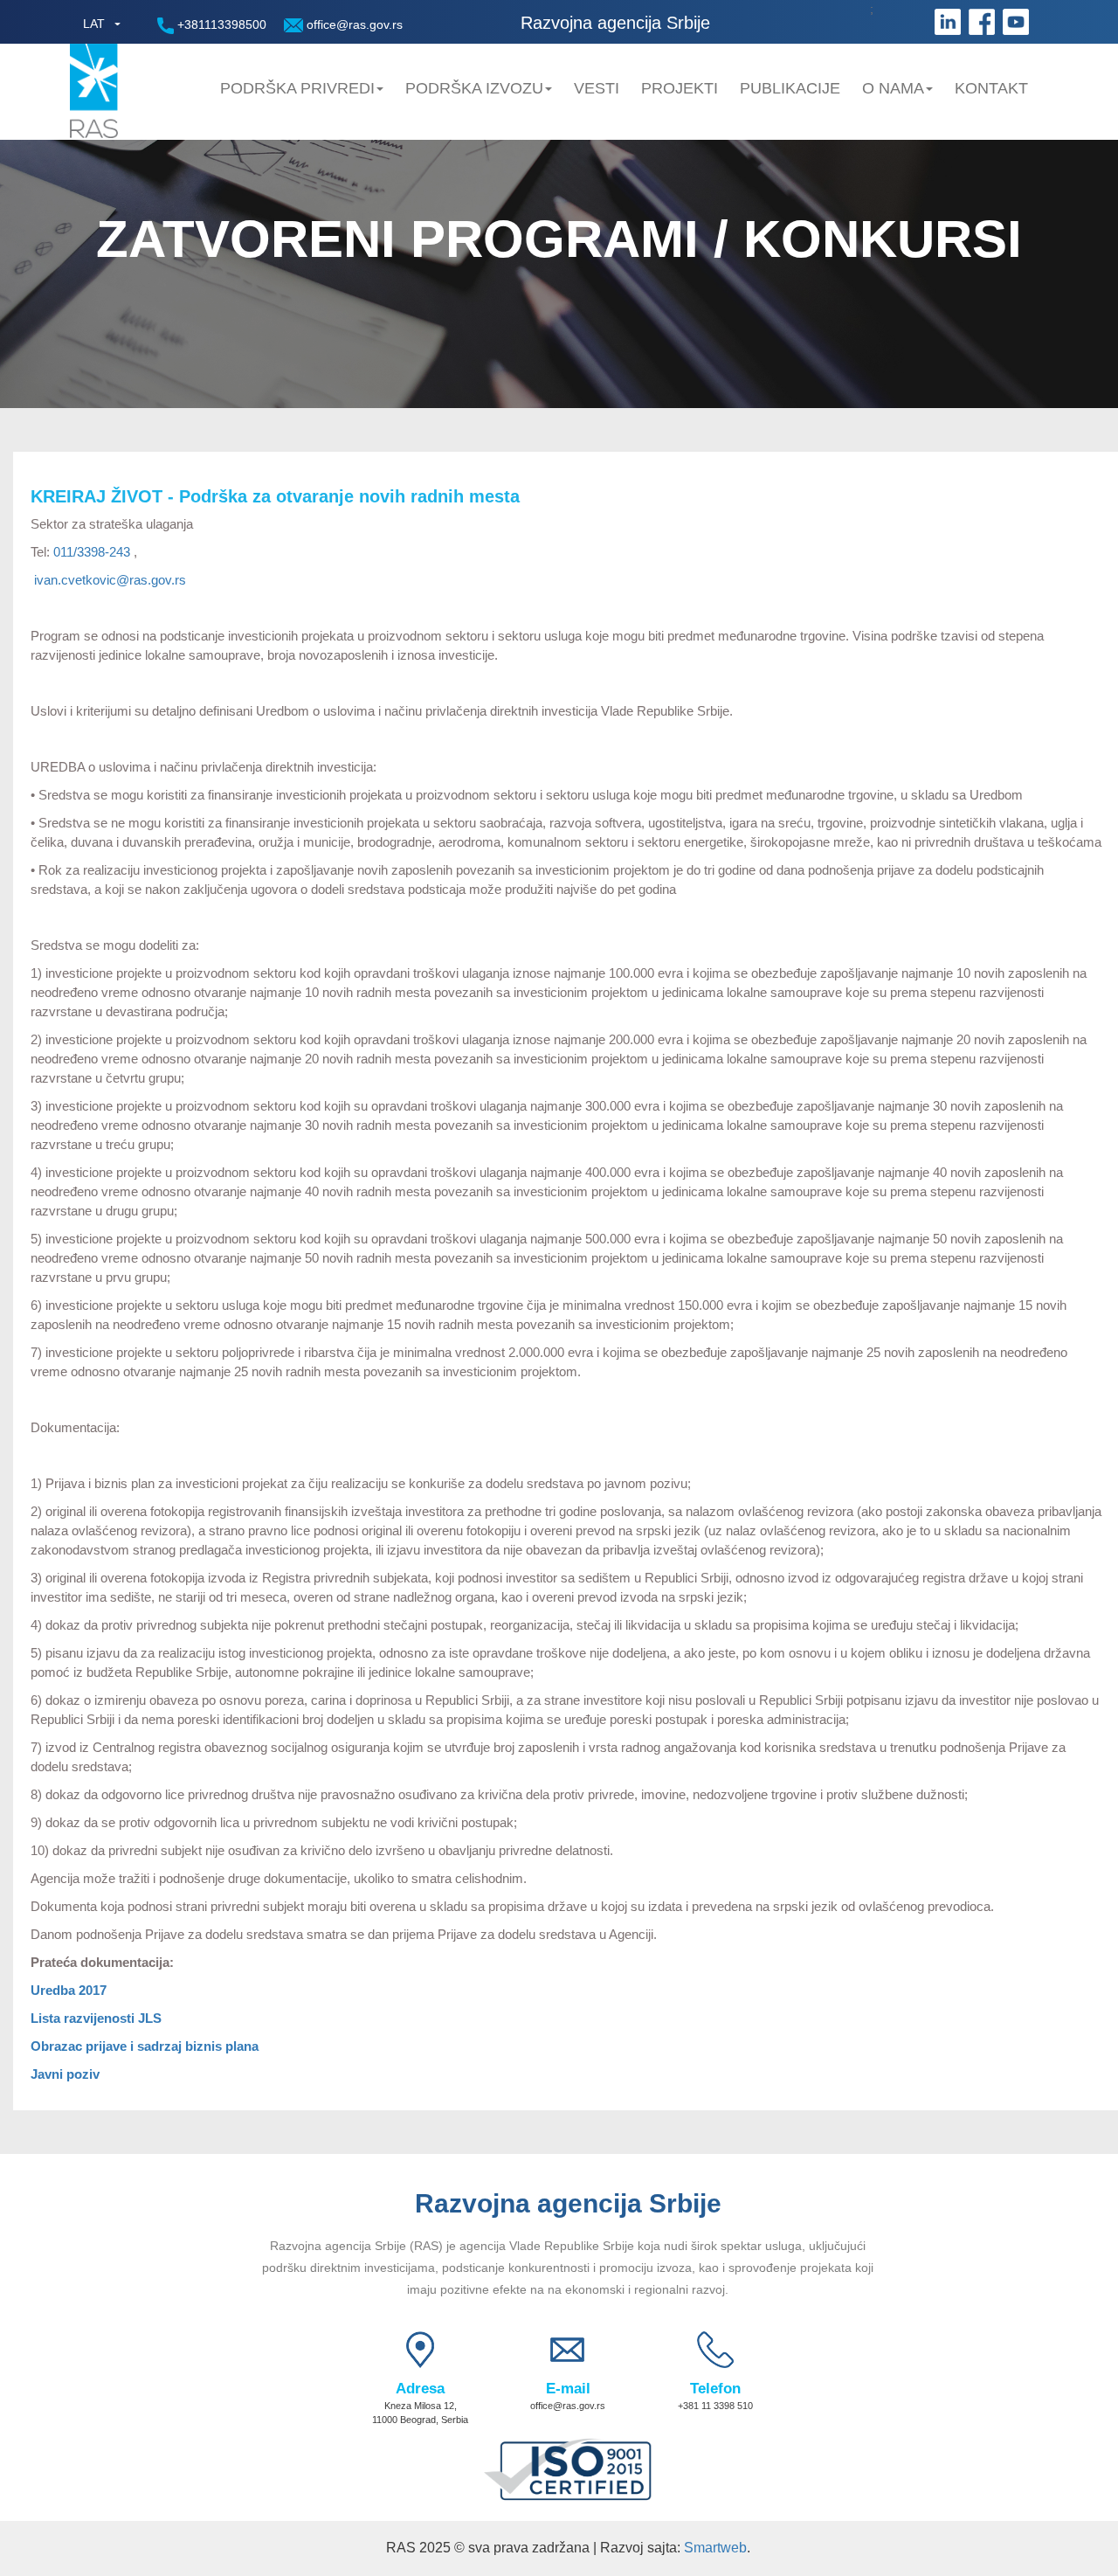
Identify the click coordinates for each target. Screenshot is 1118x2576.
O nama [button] (893, 88)
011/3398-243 (93, 552)
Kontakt (991, 88)
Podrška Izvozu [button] (474, 88)
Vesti (597, 88)
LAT (94, 24)
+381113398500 (220, 24)
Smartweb (715, 2548)
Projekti (680, 88)
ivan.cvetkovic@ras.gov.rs (110, 580)
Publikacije (790, 88)
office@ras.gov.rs (353, 24)
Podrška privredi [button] (297, 88)
